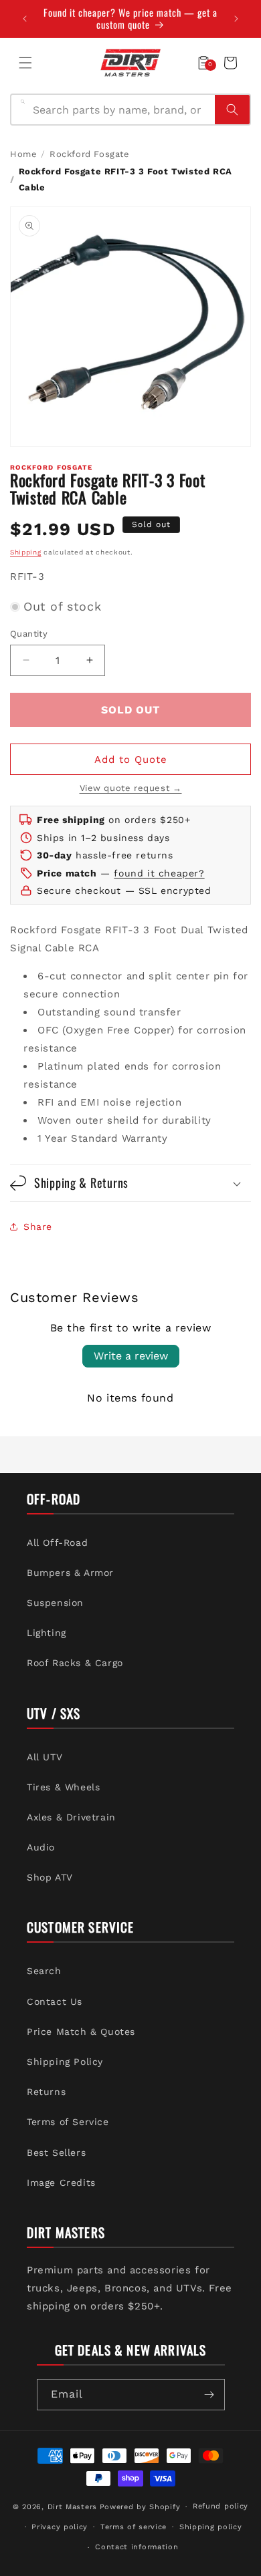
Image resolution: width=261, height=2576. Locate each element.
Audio (41, 1847)
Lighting (47, 1633)
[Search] (232, 110)
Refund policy (221, 2506)
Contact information (137, 2547)
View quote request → (131, 788)
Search (44, 1971)
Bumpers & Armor (70, 1573)
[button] (25, 63)
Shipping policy (211, 2527)
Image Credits (61, 2183)
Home (23, 154)
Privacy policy (60, 2527)
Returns (46, 2092)
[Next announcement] (236, 19)
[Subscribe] (209, 2395)
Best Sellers (56, 2152)
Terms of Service (68, 2122)
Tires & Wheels (63, 1787)
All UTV (45, 1757)
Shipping (26, 552)
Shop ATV (50, 1877)
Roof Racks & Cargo (75, 1663)
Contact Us (55, 2001)
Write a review (131, 1356)
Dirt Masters (72, 2507)
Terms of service (134, 2527)
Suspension (55, 1603)
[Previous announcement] (25, 19)
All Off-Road (57, 1543)
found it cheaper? (159, 873)
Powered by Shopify (140, 2507)
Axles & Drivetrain (71, 1817)
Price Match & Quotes (81, 2032)
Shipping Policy (65, 2062)
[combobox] (120, 110)
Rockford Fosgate (90, 154)
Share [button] (38, 1227)
